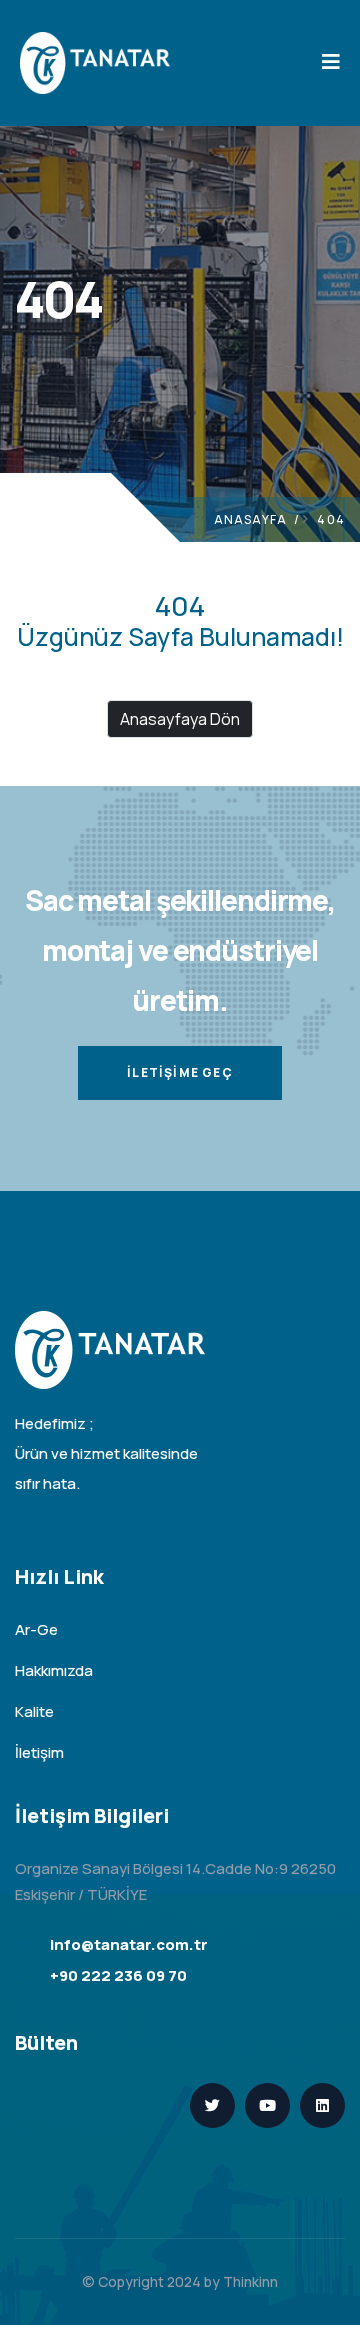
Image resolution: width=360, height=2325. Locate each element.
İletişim (39, 1752)
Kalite (34, 1711)
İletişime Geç (180, 1072)
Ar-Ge (36, 1629)
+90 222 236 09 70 (118, 1975)
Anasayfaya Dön (180, 719)
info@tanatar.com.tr (129, 1944)
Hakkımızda (54, 1670)
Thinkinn (250, 2281)
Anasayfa (251, 519)
